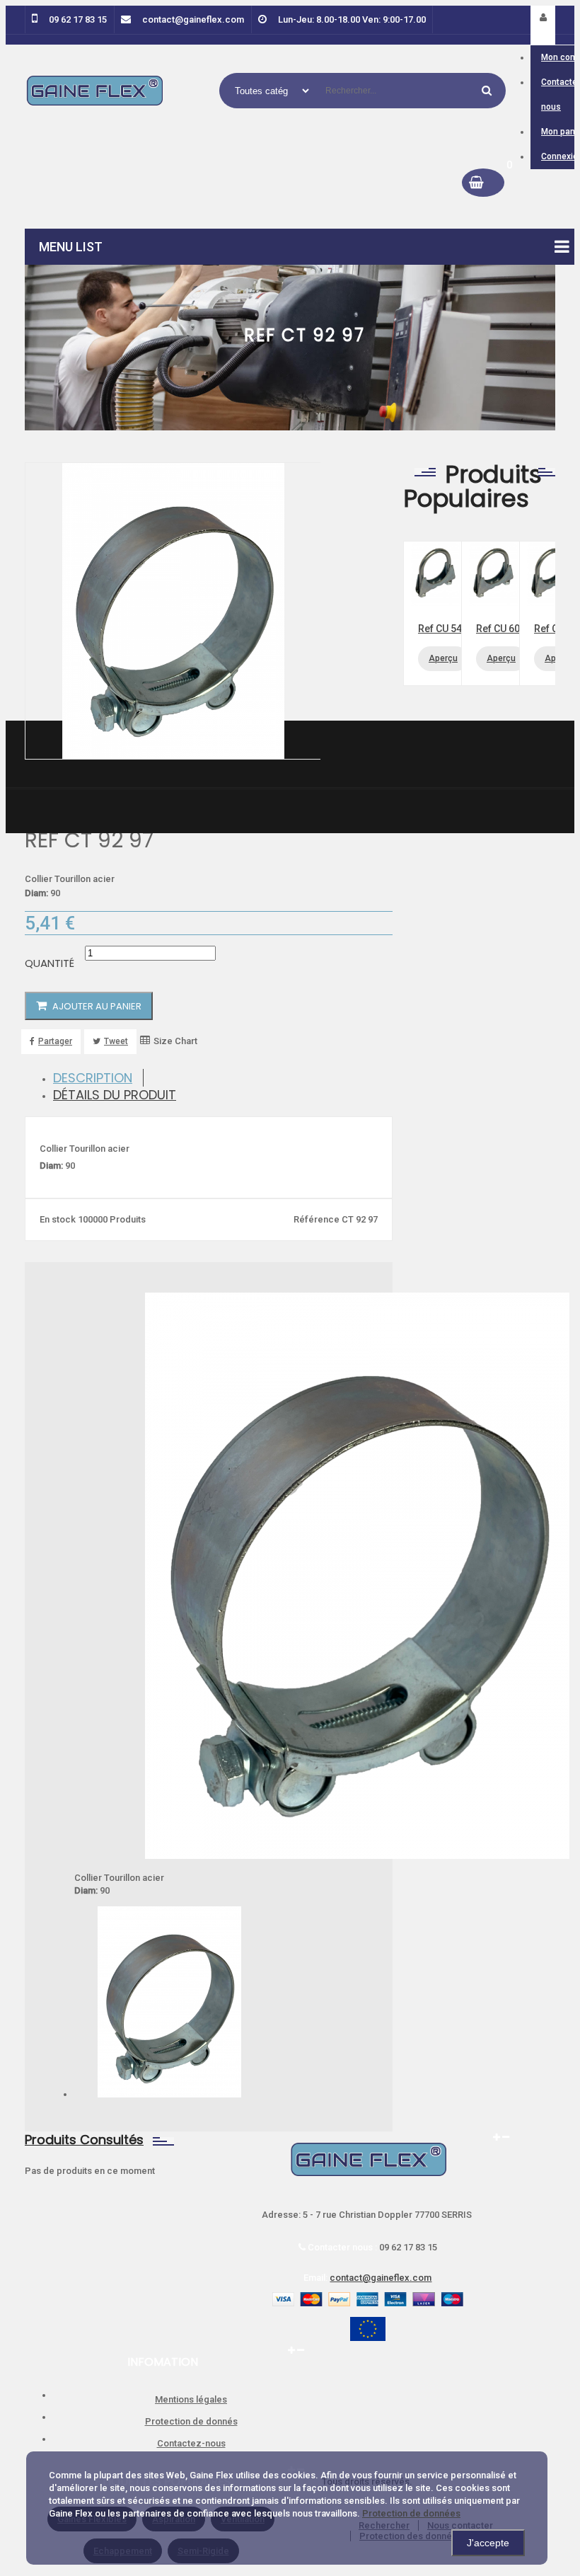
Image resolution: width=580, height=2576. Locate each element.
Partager (55, 1041)
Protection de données (411, 2513)
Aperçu (443, 658)
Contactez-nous (191, 2443)
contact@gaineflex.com (381, 2278)
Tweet (116, 1041)
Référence (318, 1219)
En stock (58, 1219)
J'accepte (488, 2543)
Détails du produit (115, 1095)
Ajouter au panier (96, 1006)
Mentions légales (191, 2399)
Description (93, 1078)
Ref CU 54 (440, 629)
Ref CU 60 (498, 629)
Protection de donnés (191, 2421)
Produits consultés (84, 2140)
